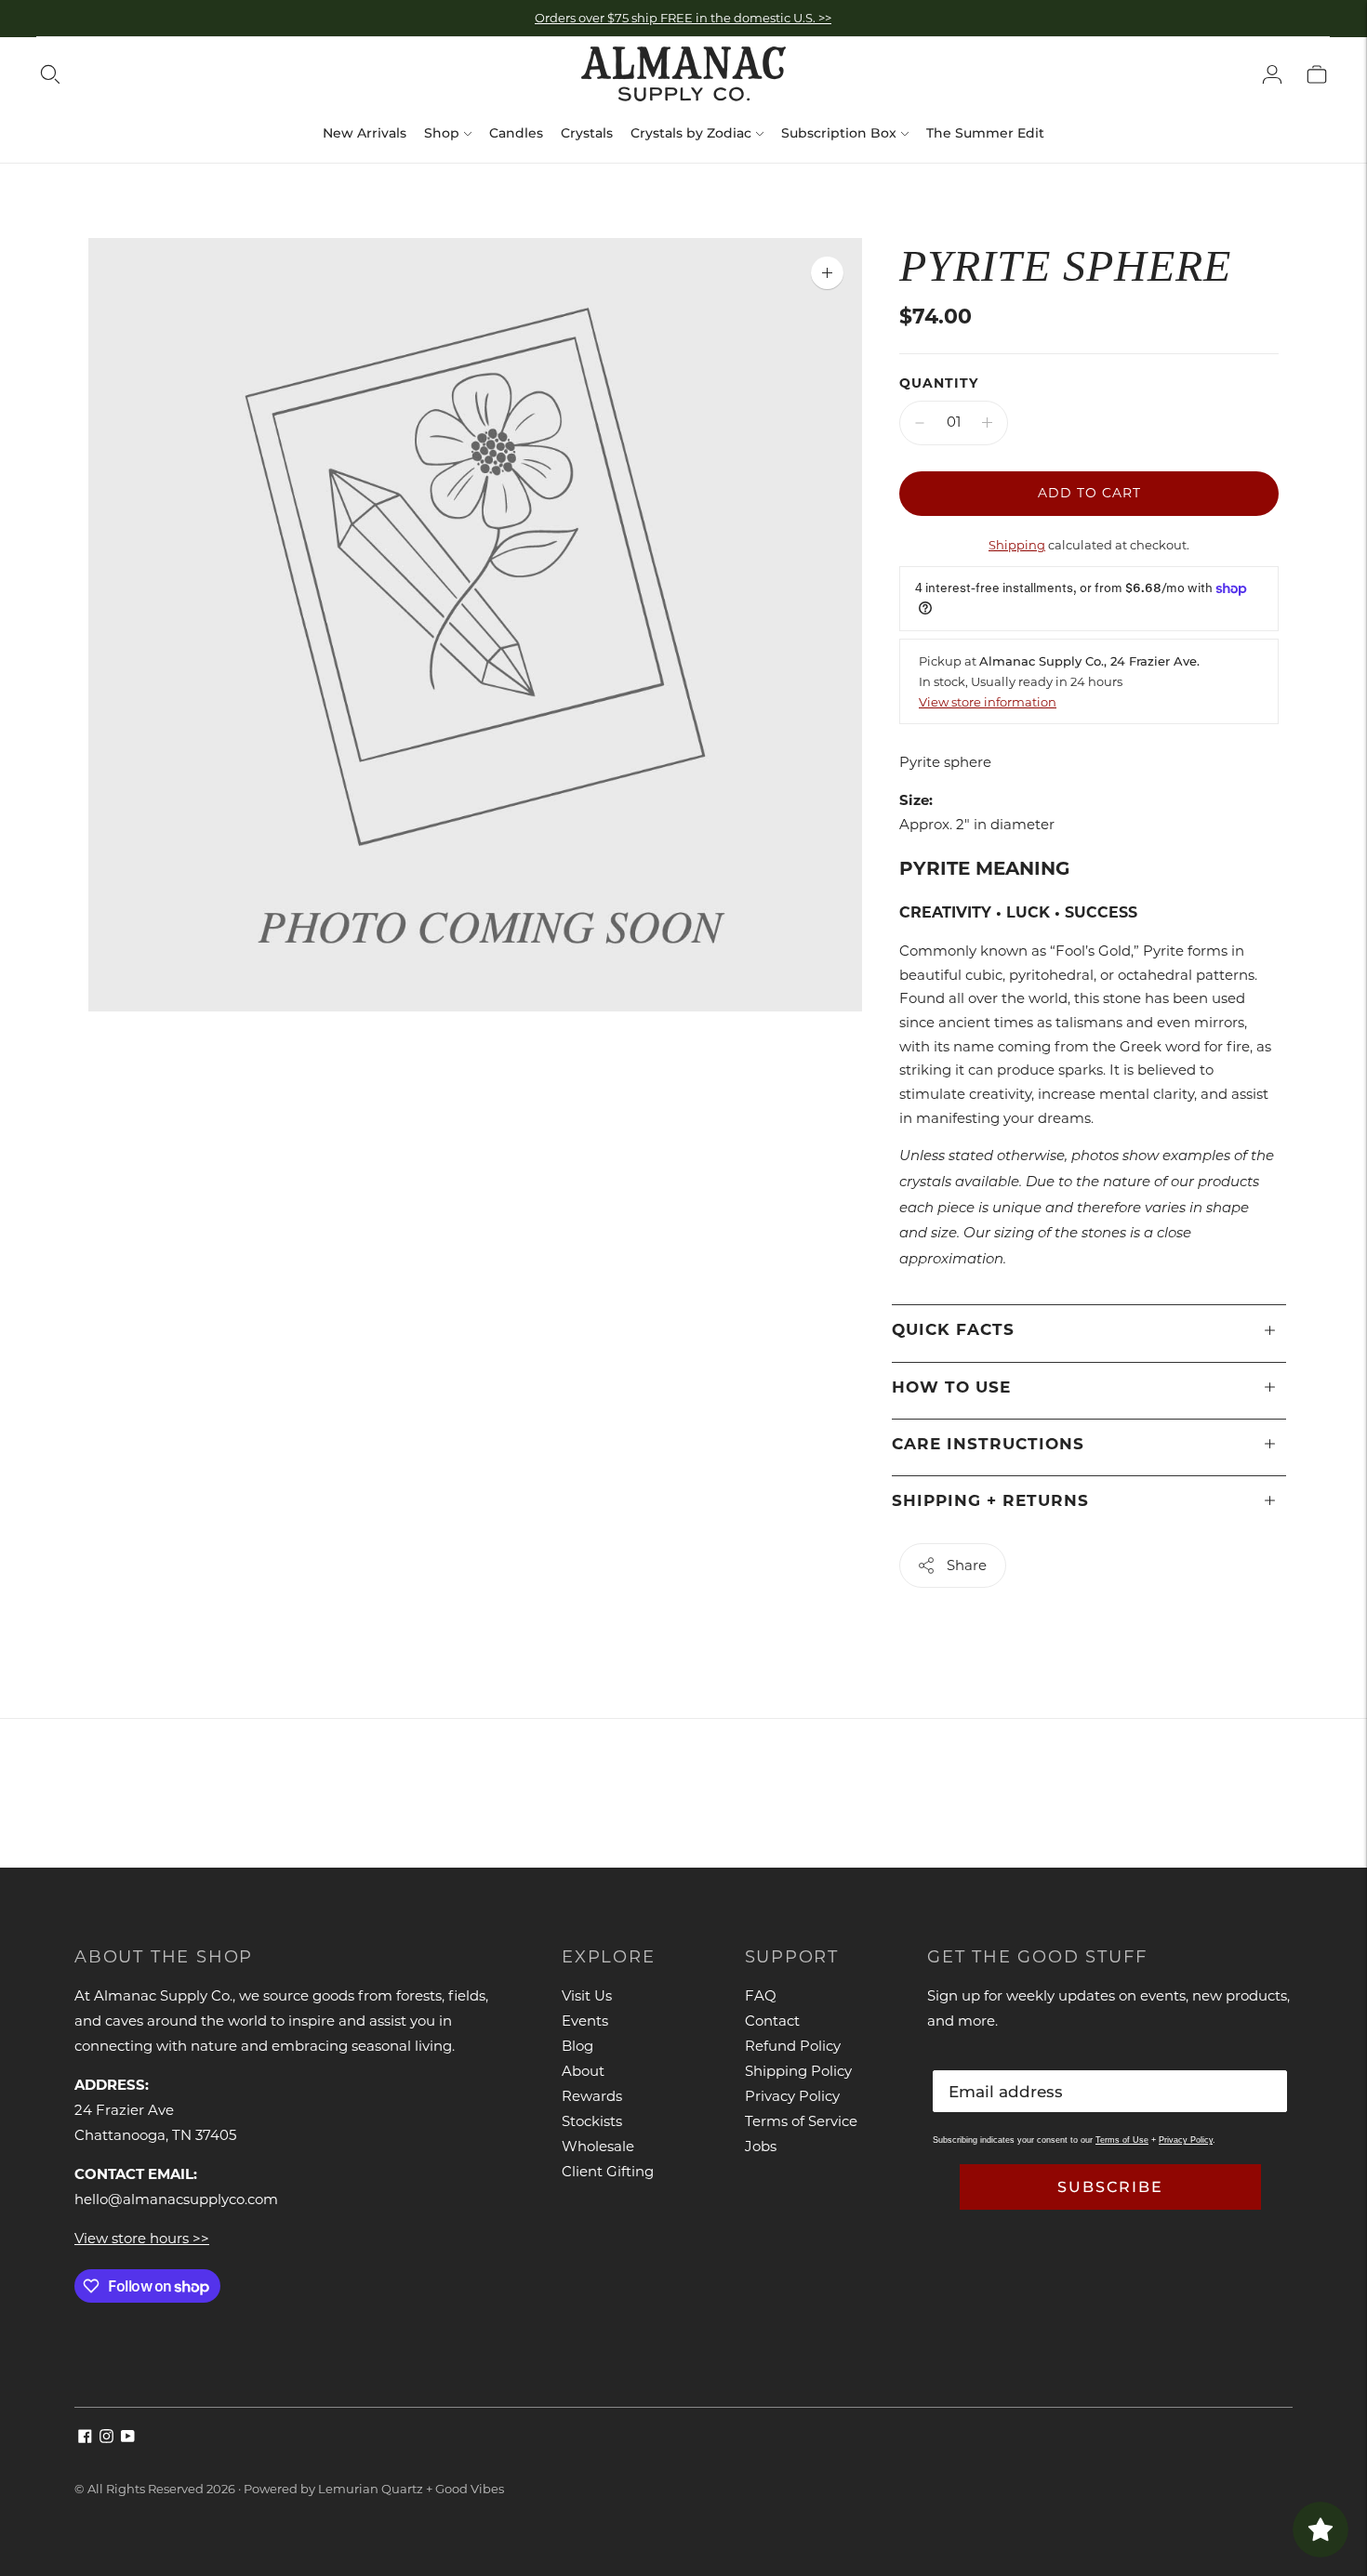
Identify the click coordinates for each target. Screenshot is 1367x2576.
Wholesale (598, 2146)
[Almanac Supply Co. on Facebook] (85, 2438)
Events (585, 2021)
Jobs (761, 2146)
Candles (516, 133)
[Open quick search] (50, 74)
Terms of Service (801, 2121)
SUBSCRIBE (1110, 2187)
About (583, 2071)
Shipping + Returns (990, 1500)
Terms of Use (1122, 2140)
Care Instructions (988, 1444)
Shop (442, 133)
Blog (577, 2046)
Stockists (592, 2121)
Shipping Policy (798, 2071)
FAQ (761, 1995)
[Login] (1272, 74)
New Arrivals (365, 133)
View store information (988, 702)
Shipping (1017, 545)
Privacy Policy (792, 2096)
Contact (772, 2021)
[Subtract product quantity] (920, 423)
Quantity (939, 383)
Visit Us (587, 1995)
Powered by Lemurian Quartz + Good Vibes (374, 2489)
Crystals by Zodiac (691, 133)
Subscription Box (839, 133)
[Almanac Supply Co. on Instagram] (106, 2438)
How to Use (951, 1387)
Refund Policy (793, 2046)
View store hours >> (142, 2238)
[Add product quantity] (987, 423)
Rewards (592, 2096)
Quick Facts (953, 1329)
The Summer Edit (985, 133)
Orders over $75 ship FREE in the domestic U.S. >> (683, 18)
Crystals (587, 133)
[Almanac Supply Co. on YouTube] (128, 2438)
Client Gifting (608, 2171)
